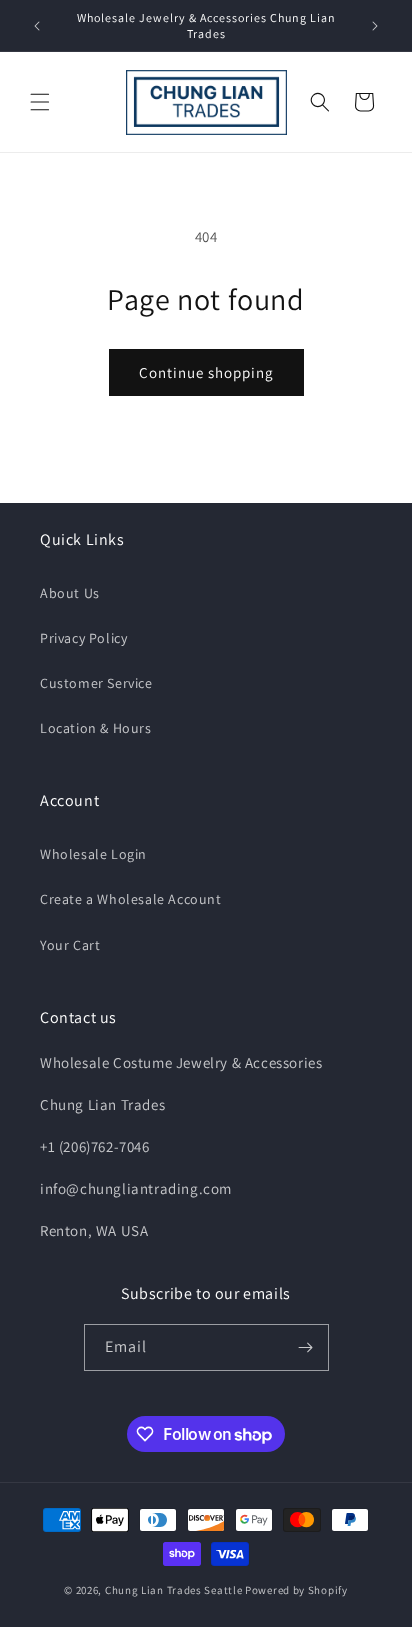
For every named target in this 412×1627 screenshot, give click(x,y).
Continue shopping (206, 372)
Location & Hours (96, 728)
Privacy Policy (83, 638)
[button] (40, 102)
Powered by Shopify (296, 1590)
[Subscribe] (306, 1347)
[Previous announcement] (37, 26)
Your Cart (70, 945)
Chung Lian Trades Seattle (174, 1590)
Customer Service (96, 683)
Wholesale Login (93, 854)
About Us (70, 593)
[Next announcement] (375, 26)
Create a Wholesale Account (131, 899)
